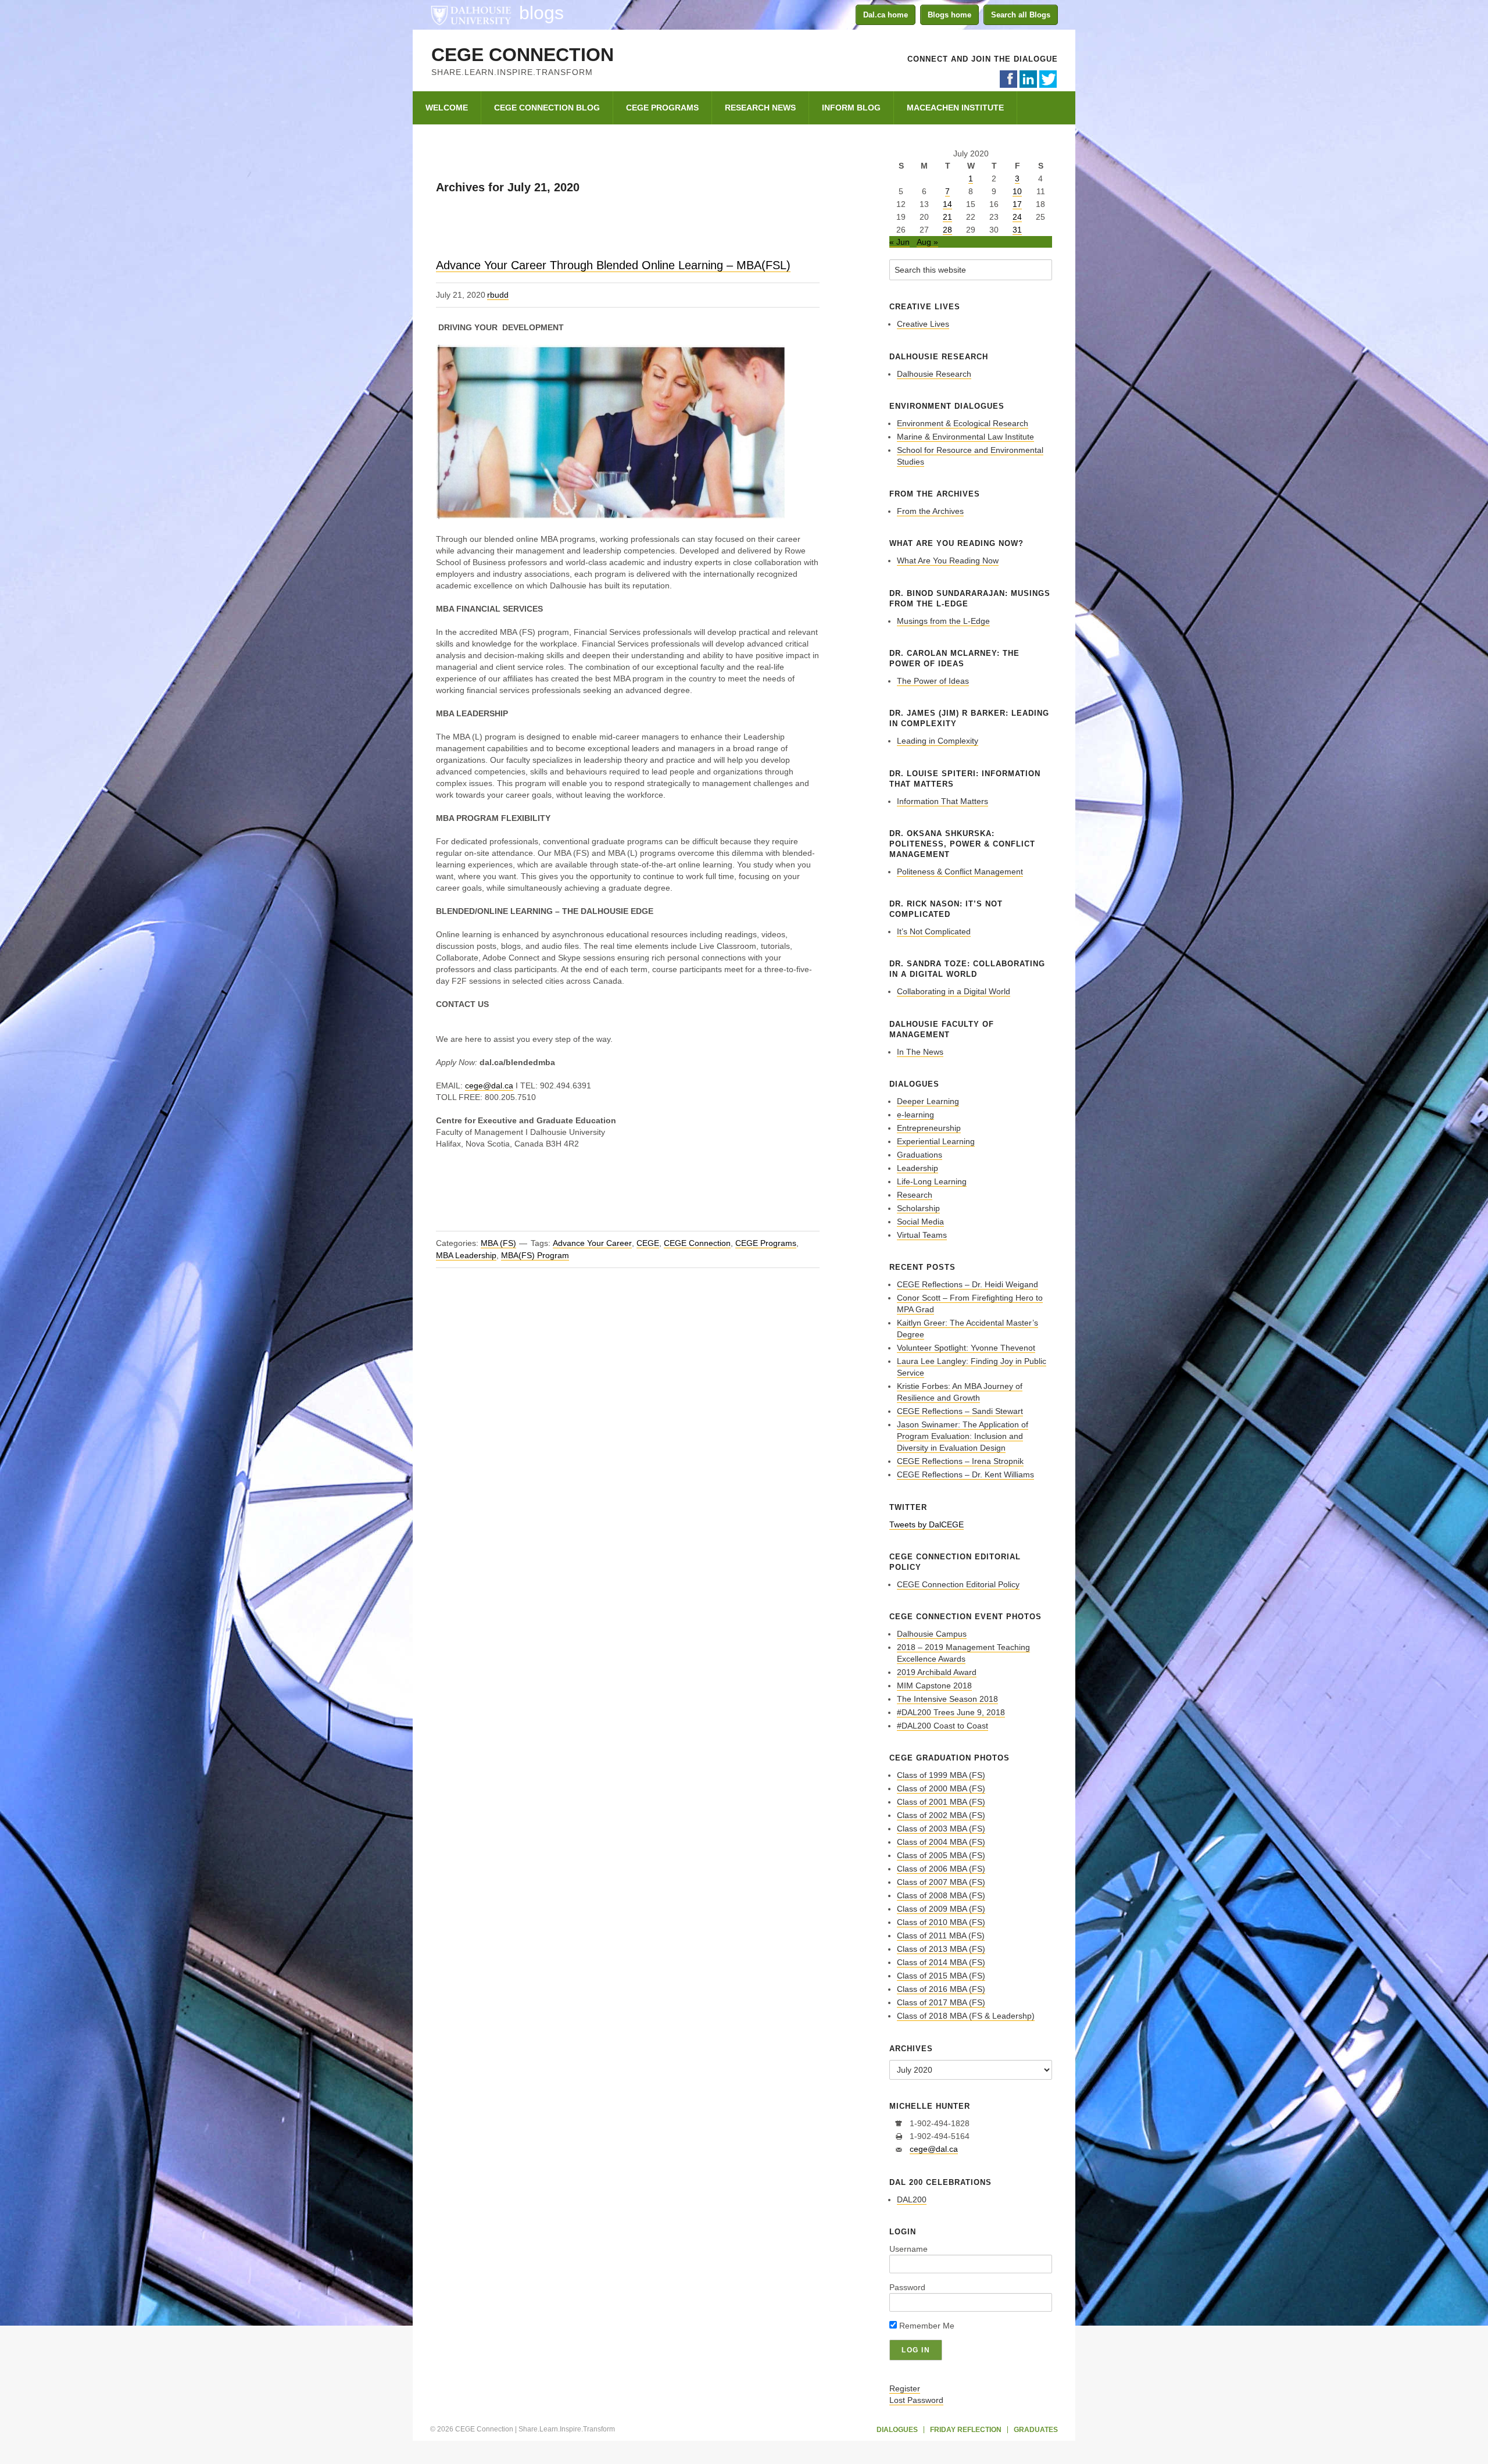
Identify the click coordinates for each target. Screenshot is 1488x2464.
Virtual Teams (922, 1235)
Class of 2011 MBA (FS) (941, 1936)
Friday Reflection (966, 2430)
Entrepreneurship (929, 1128)
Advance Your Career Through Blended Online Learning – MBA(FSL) (613, 265)
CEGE (648, 1243)
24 (1017, 217)
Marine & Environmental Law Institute (965, 437)
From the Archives (930, 511)
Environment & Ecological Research (963, 423)
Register (905, 2388)
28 (947, 230)
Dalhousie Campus (932, 1634)
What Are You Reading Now (948, 560)
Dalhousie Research (934, 374)
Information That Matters (942, 801)
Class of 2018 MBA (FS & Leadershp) (966, 2016)
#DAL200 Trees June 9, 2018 (951, 1712)
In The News (920, 1052)
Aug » (927, 242)
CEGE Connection (523, 55)
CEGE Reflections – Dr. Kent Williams (965, 1474)
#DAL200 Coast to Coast (942, 1726)
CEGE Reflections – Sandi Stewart (960, 1411)
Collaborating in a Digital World (954, 991)
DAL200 (912, 2199)
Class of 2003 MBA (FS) (941, 1829)
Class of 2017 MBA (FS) (941, 2002)
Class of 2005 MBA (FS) (941, 1855)
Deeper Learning (928, 1101)
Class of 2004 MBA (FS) (941, 1842)
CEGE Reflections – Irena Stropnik (960, 1461)
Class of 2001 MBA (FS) (941, 1802)
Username (908, 2249)
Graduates (1036, 2430)
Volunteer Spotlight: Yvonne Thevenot (966, 1348)
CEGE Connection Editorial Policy (958, 1584)
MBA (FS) (498, 1243)
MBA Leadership (466, 1255)
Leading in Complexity (938, 741)
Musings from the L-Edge (943, 621)
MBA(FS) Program (535, 1255)
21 (947, 217)
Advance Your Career (592, 1243)
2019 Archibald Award (937, 1672)
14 (947, 204)
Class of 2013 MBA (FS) (941, 1949)
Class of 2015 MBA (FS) (941, 1976)
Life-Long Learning (932, 1181)
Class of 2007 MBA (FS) (941, 1882)
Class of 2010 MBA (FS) (941, 1922)
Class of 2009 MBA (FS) (941, 1909)
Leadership (918, 1168)
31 (1017, 230)
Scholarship (918, 1208)
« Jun (899, 242)
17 (1017, 204)
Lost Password (916, 2400)
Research (915, 1195)
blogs (541, 13)
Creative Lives (923, 324)
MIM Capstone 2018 (934, 1685)
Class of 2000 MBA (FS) (941, 1788)
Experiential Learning (936, 1141)
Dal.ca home (886, 15)
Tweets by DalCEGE (927, 1524)
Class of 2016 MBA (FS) (941, 1989)
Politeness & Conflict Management (960, 872)
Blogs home (949, 15)
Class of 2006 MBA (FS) (941, 1869)
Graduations (920, 1155)
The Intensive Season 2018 (947, 1699)
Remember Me (926, 2326)
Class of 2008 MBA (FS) (941, 1895)
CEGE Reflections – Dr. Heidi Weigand (967, 1284)
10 (1017, 191)
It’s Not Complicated (934, 931)
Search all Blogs (1021, 15)
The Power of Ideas (933, 681)
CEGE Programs (766, 1243)
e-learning (915, 1115)
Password (907, 2287)
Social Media (920, 1222)
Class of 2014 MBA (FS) (941, 1962)
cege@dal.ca (489, 1085)
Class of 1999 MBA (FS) (941, 1775)
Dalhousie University (471, 15)
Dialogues (897, 2430)
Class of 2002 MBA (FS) (941, 1815)
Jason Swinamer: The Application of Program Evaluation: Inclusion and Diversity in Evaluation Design (963, 1436)
